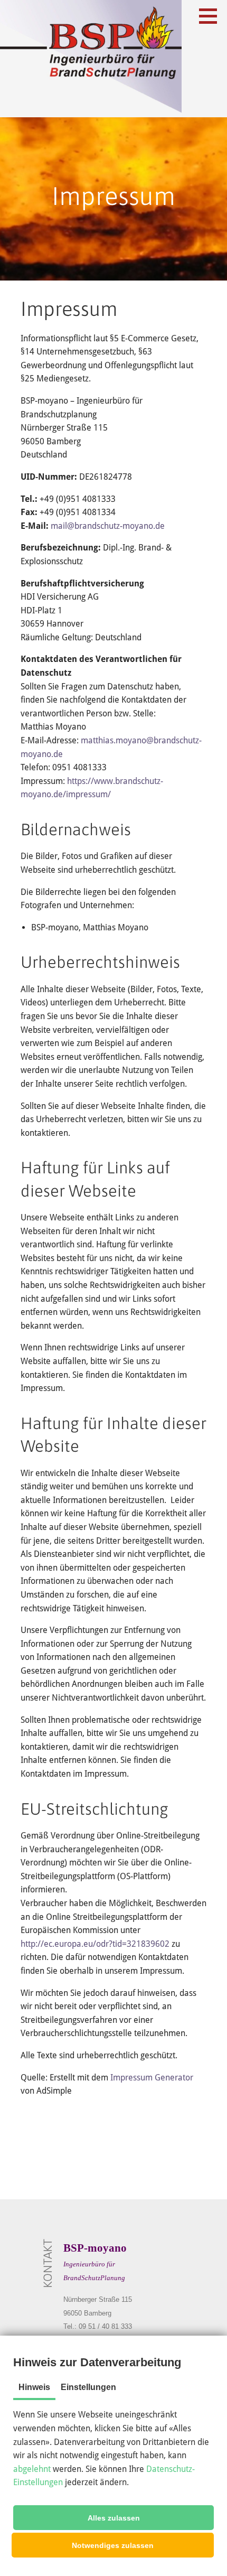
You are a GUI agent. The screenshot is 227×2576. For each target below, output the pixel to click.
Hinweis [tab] (34, 2387)
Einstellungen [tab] (88, 2387)
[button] (113, 2518)
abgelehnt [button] (32, 2469)
